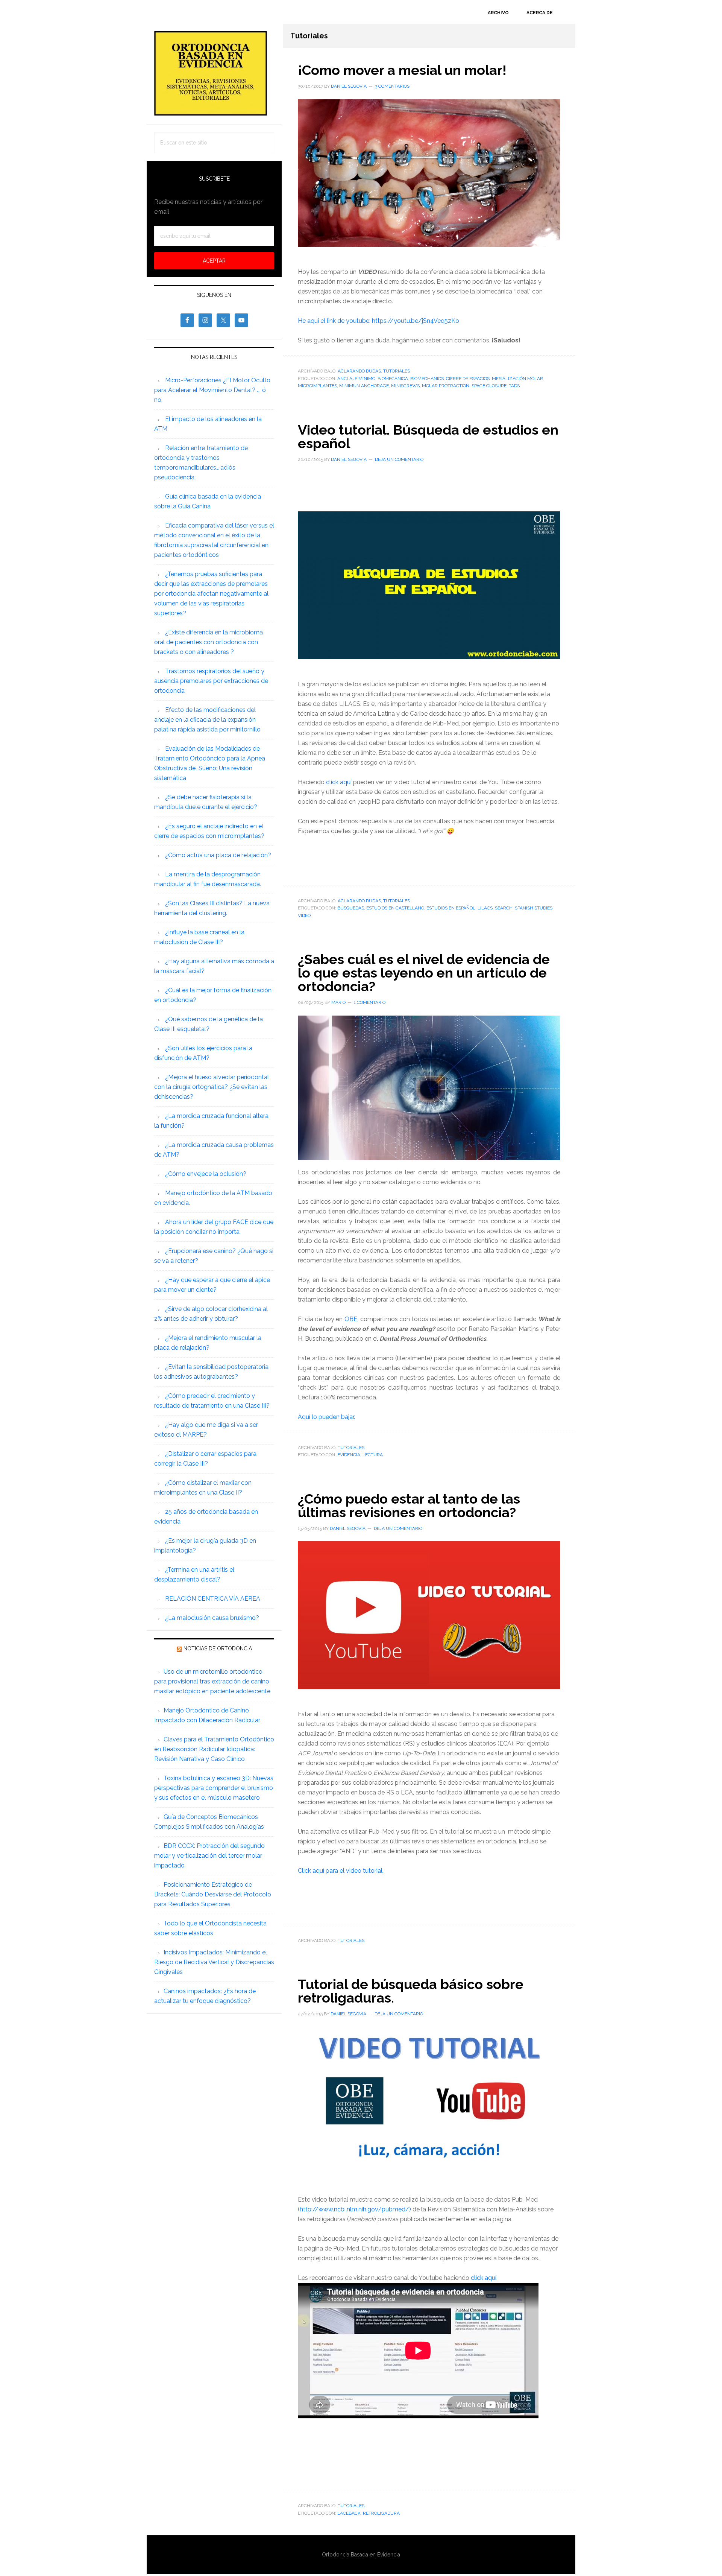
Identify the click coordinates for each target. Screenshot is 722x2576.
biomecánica (393, 379)
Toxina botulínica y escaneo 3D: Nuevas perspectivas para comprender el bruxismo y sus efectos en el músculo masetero (214, 1788)
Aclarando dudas (359, 371)
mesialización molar (517, 379)
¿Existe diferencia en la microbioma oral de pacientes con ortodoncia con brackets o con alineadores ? (209, 642)
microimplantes (317, 386)
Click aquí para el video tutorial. (341, 1871)
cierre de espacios (468, 379)
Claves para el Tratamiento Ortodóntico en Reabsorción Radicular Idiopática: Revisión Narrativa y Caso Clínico (214, 1749)
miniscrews (405, 386)
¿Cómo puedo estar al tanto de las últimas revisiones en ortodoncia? (409, 1505)
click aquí (339, 782)
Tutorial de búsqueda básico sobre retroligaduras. (411, 1991)
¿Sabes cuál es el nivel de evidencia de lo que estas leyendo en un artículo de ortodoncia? (424, 973)
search (504, 908)
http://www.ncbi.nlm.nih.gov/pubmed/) (356, 2209)
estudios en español (451, 908)
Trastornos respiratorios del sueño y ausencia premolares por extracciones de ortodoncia (211, 681)
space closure (489, 386)
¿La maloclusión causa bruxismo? (212, 1618)
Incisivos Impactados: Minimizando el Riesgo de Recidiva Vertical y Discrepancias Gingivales (214, 1962)
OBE (351, 1319)
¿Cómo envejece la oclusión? (206, 1174)
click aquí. (484, 2278)
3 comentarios (392, 86)
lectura (373, 1455)
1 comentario (370, 1002)
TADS (514, 386)
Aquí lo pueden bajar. (327, 1417)
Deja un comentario (399, 459)
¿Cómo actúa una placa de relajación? (218, 855)
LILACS (485, 908)
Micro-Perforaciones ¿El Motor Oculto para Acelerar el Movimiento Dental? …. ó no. (212, 390)
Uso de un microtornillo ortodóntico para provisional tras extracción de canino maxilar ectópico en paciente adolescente (212, 1681)
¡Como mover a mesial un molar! (402, 70)
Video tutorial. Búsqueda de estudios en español (428, 436)
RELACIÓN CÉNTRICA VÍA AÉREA (213, 1599)
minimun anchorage (364, 386)
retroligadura (381, 2513)
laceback (349, 2513)
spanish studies (534, 908)
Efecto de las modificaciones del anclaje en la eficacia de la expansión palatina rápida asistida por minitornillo (207, 720)
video (304, 915)
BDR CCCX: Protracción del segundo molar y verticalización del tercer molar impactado (209, 1856)
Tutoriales (397, 371)
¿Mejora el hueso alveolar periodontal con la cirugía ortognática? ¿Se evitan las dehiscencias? (212, 1087)
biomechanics (427, 379)
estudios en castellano (395, 908)
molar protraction (446, 386)
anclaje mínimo (356, 379)
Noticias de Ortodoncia (218, 1648)
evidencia (349, 1455)
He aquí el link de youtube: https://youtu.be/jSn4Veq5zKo (378, 321)
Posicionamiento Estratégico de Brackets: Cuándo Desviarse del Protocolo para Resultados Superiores (213, 1894)
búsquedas (351, 908)
